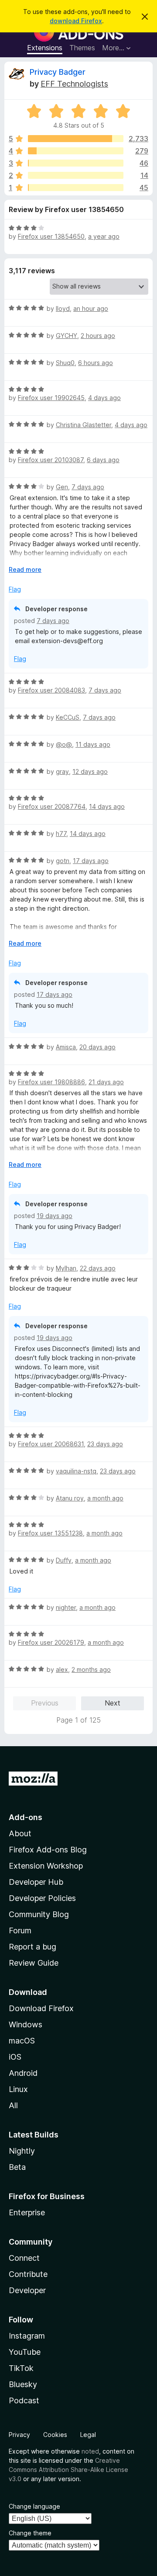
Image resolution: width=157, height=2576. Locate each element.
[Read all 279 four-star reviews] (76, 151)
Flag (15, 589)
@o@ (64, 744)
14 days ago (107, 806)
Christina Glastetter (84, 425)
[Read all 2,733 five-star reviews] (76, 139)
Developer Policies (42, 1898)
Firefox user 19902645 (51, 398)
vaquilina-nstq (76, 1471)
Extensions (45, 48)
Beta (17, 2167)
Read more (25, 569)
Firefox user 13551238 (50, 1533)
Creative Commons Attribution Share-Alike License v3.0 (68, 2470)
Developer (27, 2290)
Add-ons (26, 1817)
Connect (24, 2258)
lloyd (63, 308)
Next (113, 1703)
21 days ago (106, 1082)
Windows (26, 2024)
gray (62, 771)
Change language (34, 2506)
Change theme (30, 2533)
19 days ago (55, 1216)
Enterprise (27, 2212)
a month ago (105, 1498)
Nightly (22, 2151)
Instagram (27, 2336)
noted (90, 2451)
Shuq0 (65, 363)
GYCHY (67, 336)
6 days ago (103, 460)
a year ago (104, 236)
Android (23, 2073)
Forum (20, 1930)
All (13, 2105)
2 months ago (91, 1669)
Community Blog (39, 1914)
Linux (18, 2089)
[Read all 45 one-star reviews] (76, 188)
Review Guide (34, 1963)
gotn (63, 861)
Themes (82, 48)
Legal (88, 2435)
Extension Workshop (46, 1866)
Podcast (24, 2400)
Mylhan (66, 1268)
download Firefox (76, 21)
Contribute (28, 2274)
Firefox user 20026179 (51, 1642)
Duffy (64, 1560)
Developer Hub (36, 1882)
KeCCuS (68, 717)
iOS (15, 2057)
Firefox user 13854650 (51, 236)
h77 (61, 834)
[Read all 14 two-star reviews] (76, 175)
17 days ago (91, 861)
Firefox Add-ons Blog (48, 1850)
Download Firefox (41, 2008)
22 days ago (98, 1268)
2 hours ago (98, 336)
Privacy (19, 2435)
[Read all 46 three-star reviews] (76, 163)
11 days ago (93, 744)
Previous (45, 1703)
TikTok (21, 2368)
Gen (62, 487)
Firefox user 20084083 (51, 690)
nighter (66, 1607)
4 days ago (104, 398)
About (20, 1833)
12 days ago (90, 771)
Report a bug (32, 1947)
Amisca (66, 1047)
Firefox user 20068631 (51, 1444)
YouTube (25, 2352)
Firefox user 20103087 (51, 460)
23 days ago (105, 1444)
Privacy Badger (58, 72)
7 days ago (88, 487)
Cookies (55, 2435)
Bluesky (23, 2384)
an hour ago (91, 308)
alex (62, 1669)
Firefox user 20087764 (52, 806)
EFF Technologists (74, 84)
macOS (22, 2041)
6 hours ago (96, 363)
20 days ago (97, 1047)
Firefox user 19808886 (51, 1082)
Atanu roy (70, 1498)
